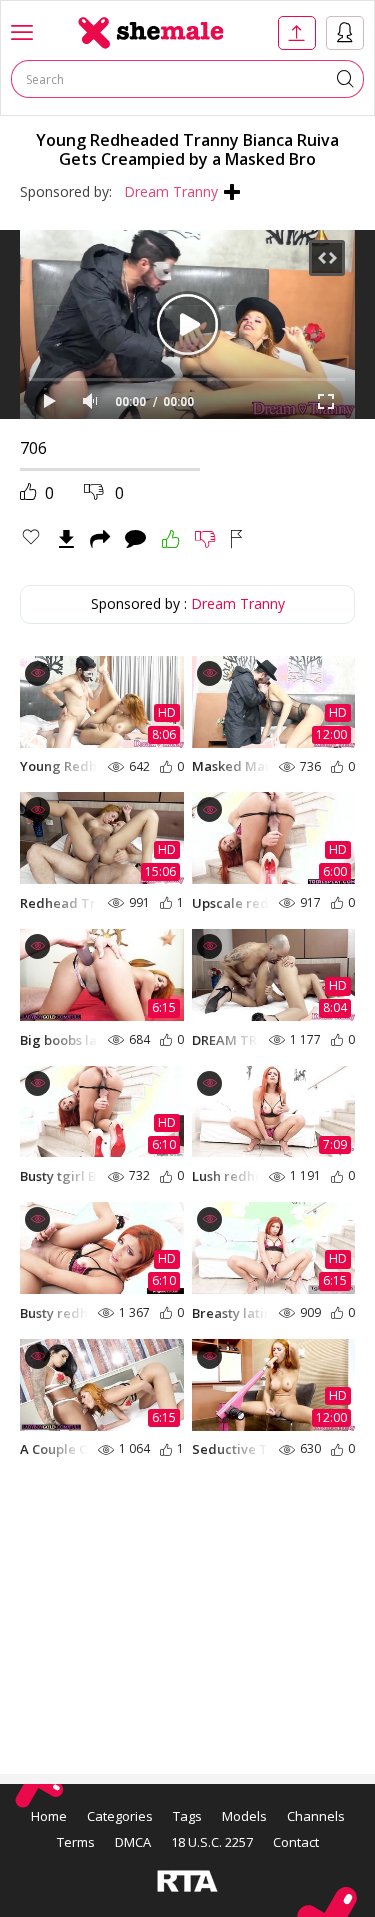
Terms (76, 1842)
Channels (316, 1816)
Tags (187, 1816)
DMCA (133, 1842)
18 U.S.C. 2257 (212, 1842)
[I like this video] (171, 539)
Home (49, 1816)
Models (244, 1816)
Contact (296, 1842)
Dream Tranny (171, 191)
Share (100, 539)
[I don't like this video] (205, 539)
